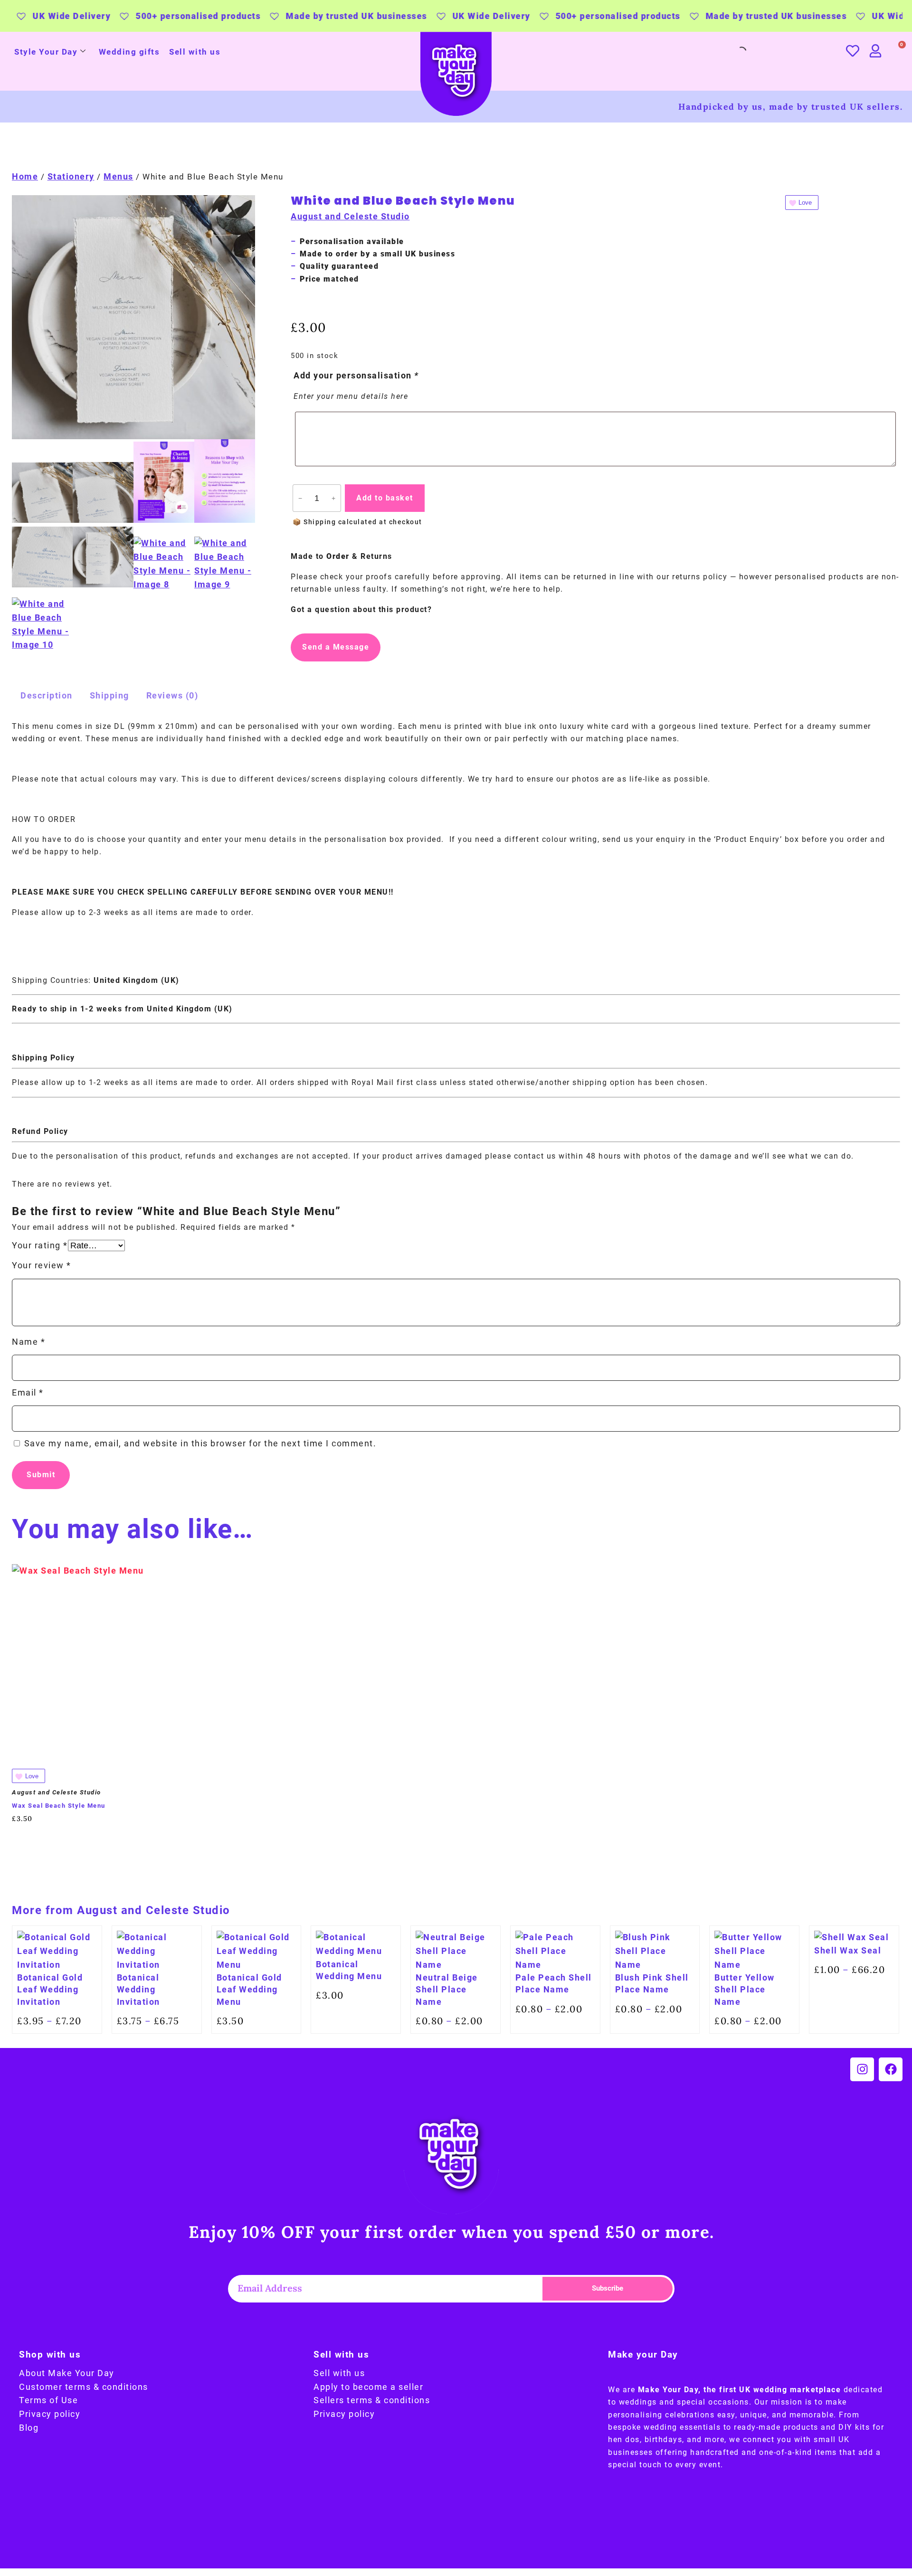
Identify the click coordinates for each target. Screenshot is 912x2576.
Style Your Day (46, 52)
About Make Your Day (67, 2373)
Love (805, 203)
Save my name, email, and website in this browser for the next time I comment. (200, 1443)
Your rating (40, 1245)
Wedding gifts (129, 52)
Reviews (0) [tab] (172, 695)
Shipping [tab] (109, 695)
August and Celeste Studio (350, 216)
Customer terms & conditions (84, 2387)
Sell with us (195, 52)
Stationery (71, 176)
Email (28, 1392)
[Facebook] (891, 2069)
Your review (42, 1265)
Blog (29, 2428)
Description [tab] (47, 695)
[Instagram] (862, 2069)
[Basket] (897, 51)
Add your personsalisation (356, 375)
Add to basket (385, 498)
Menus (119, 176)
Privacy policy (50, 2414)
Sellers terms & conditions (372, 2400)
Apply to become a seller (368, 2387)
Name (28, 1342)
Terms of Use (48, 2400)
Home (25, 176)
